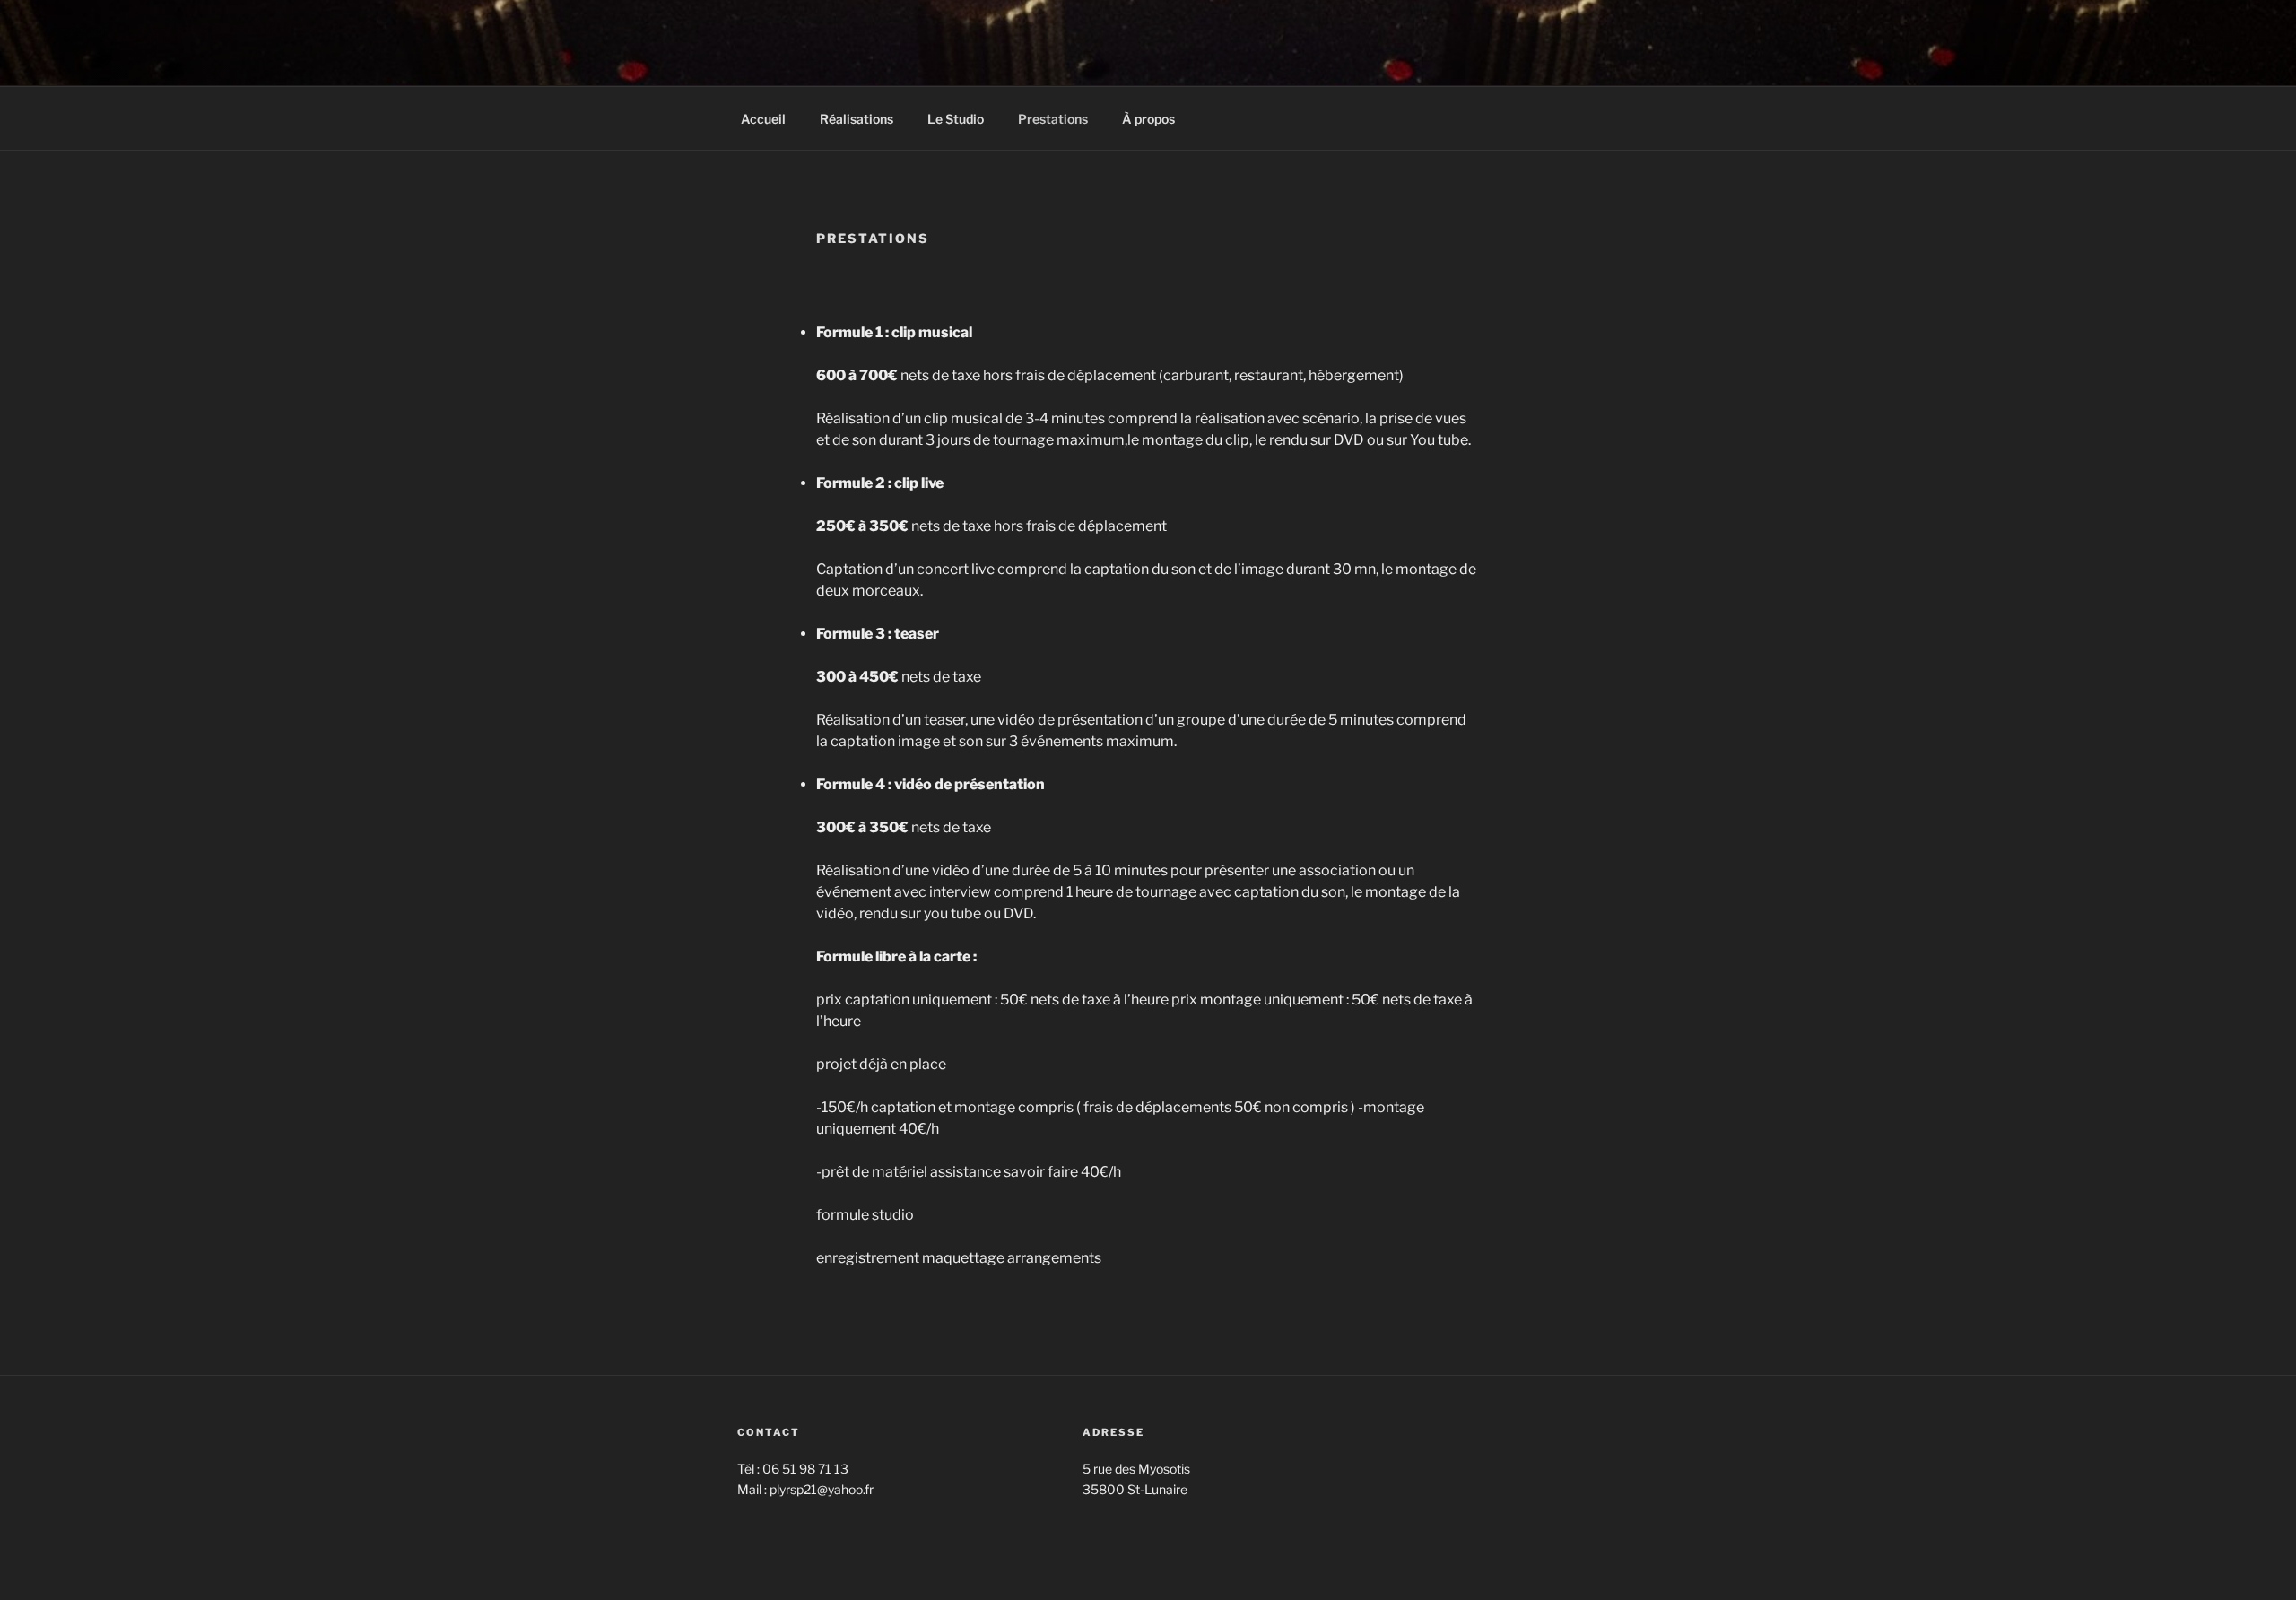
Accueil (763, 119)
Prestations (1053, 119)
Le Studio (956, 119)
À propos (1148, 119)
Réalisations (857, 119)
